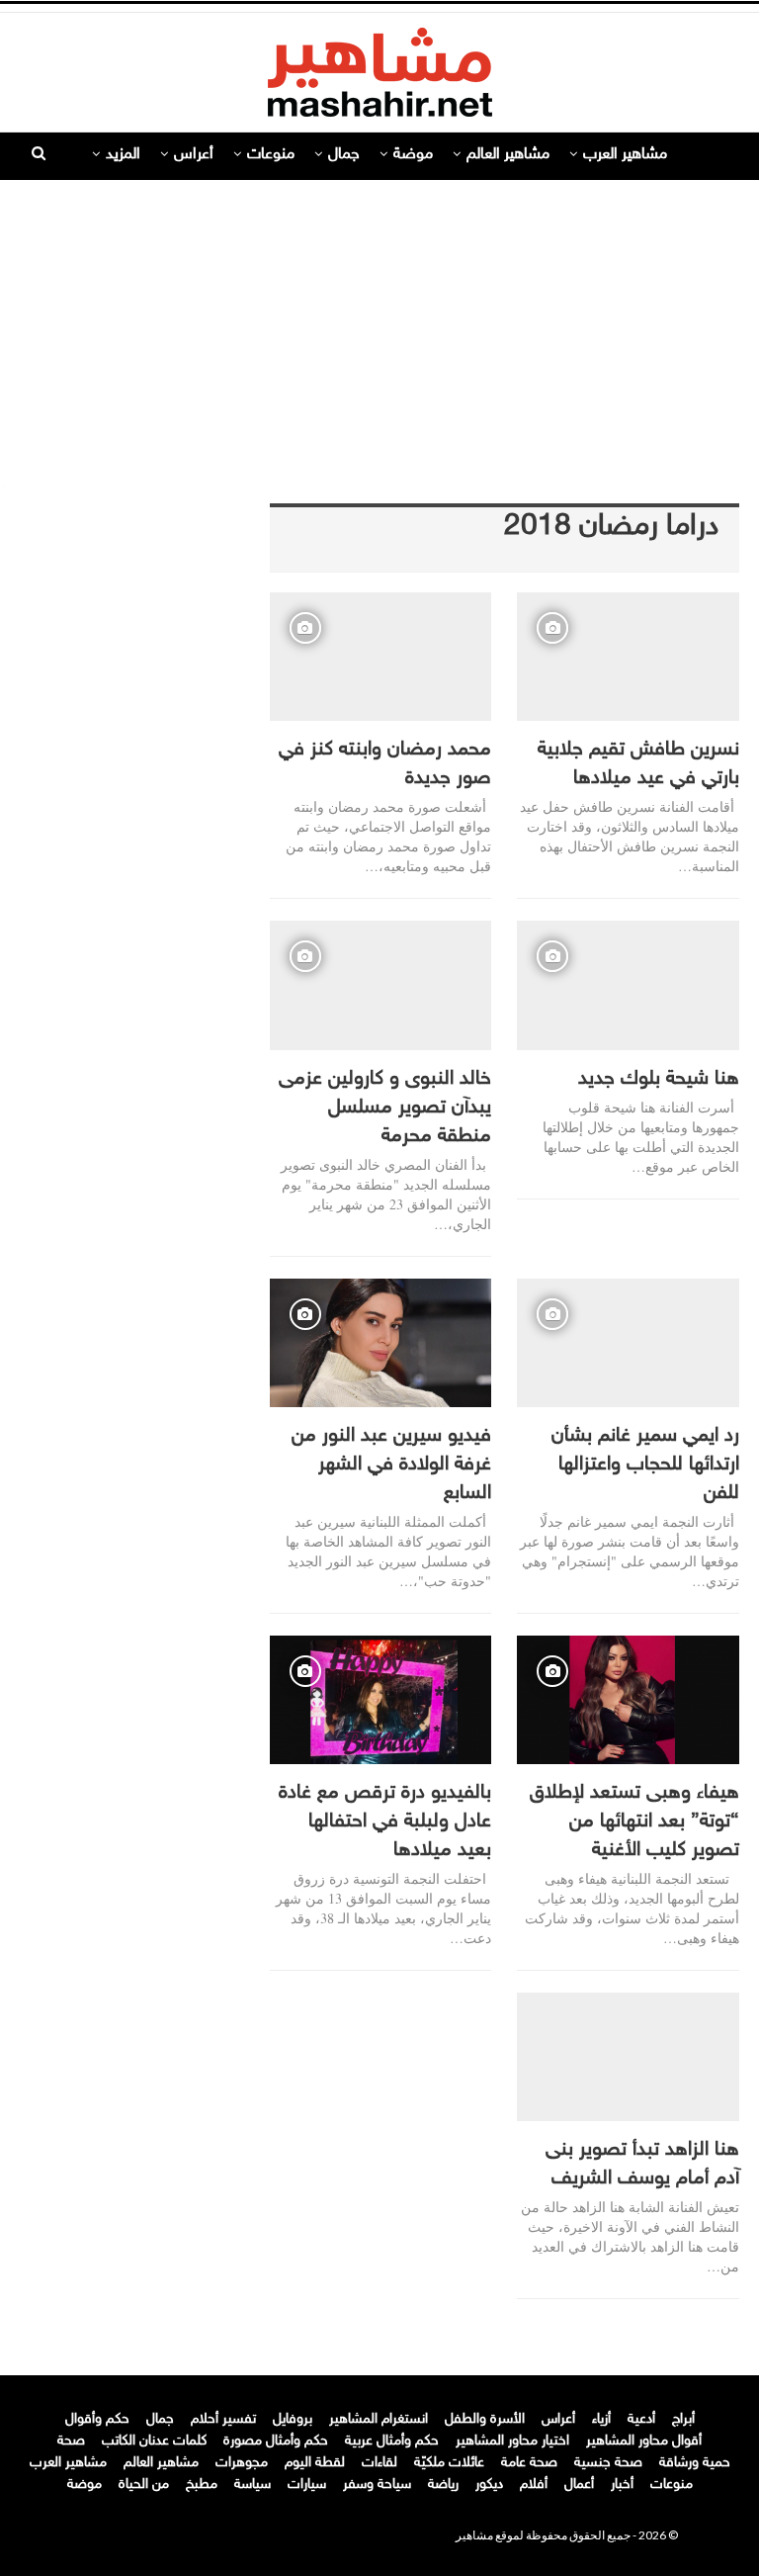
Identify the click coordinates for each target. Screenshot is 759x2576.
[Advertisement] (379, 323)
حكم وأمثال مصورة (276, 2441)
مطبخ (202, 2485)
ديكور (489, 2485)
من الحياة (144, 2485)
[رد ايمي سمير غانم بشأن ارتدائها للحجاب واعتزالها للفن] (628, 1343)
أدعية (641, 2419)
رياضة (443, 2485)
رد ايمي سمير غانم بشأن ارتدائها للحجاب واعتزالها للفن (645, 1465)
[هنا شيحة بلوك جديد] (628, 985)
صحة (71, 2441)
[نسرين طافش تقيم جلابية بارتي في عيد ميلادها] (628, 657)
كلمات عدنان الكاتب (154, 2441)
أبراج (683, 2419)
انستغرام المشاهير (379, 2419)
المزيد (123, 155)
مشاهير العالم (508, 155)
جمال (344, 155)
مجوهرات (242, 2463)
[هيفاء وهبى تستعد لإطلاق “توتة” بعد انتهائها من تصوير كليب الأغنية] (628, 1700)
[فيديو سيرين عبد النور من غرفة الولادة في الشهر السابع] (381, 1343)
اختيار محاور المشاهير (512, 2441)
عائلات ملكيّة (449, 2463)
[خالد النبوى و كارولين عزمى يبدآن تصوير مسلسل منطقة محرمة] (381, 985)
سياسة (253, 2485)
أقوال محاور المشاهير (644, 2441)
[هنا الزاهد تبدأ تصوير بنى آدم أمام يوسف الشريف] (628, 2057)
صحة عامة (529, 2463)
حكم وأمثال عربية (392, 2441)
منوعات (271, 155)
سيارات (307, 2485)
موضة (413, 155)
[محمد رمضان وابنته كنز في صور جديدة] (381, 657)
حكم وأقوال (97, 2419)
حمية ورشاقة (695, 2463)
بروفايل (293, 2419)
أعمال (579, 2485)
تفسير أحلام (223, 2419)
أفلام (534, 2485)
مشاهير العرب (625, 155)
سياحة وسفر (377, 2485)
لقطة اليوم (315, 2463)
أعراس (194, 155)
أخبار (622, 2485)
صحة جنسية (608, 2463)
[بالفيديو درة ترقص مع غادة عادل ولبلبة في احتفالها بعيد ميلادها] (381, 1700)
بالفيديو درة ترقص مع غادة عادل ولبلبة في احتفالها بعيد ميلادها (385, 1821)
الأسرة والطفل (485, 2419)
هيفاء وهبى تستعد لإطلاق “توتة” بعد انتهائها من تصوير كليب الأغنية (634, 1821)
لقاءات (379, 2463)
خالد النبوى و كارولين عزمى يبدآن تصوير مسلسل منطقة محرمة (385, 1108)
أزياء (601, 2419)
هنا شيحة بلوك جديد (659, 1079)
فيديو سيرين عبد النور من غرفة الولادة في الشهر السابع (391, 1465)
